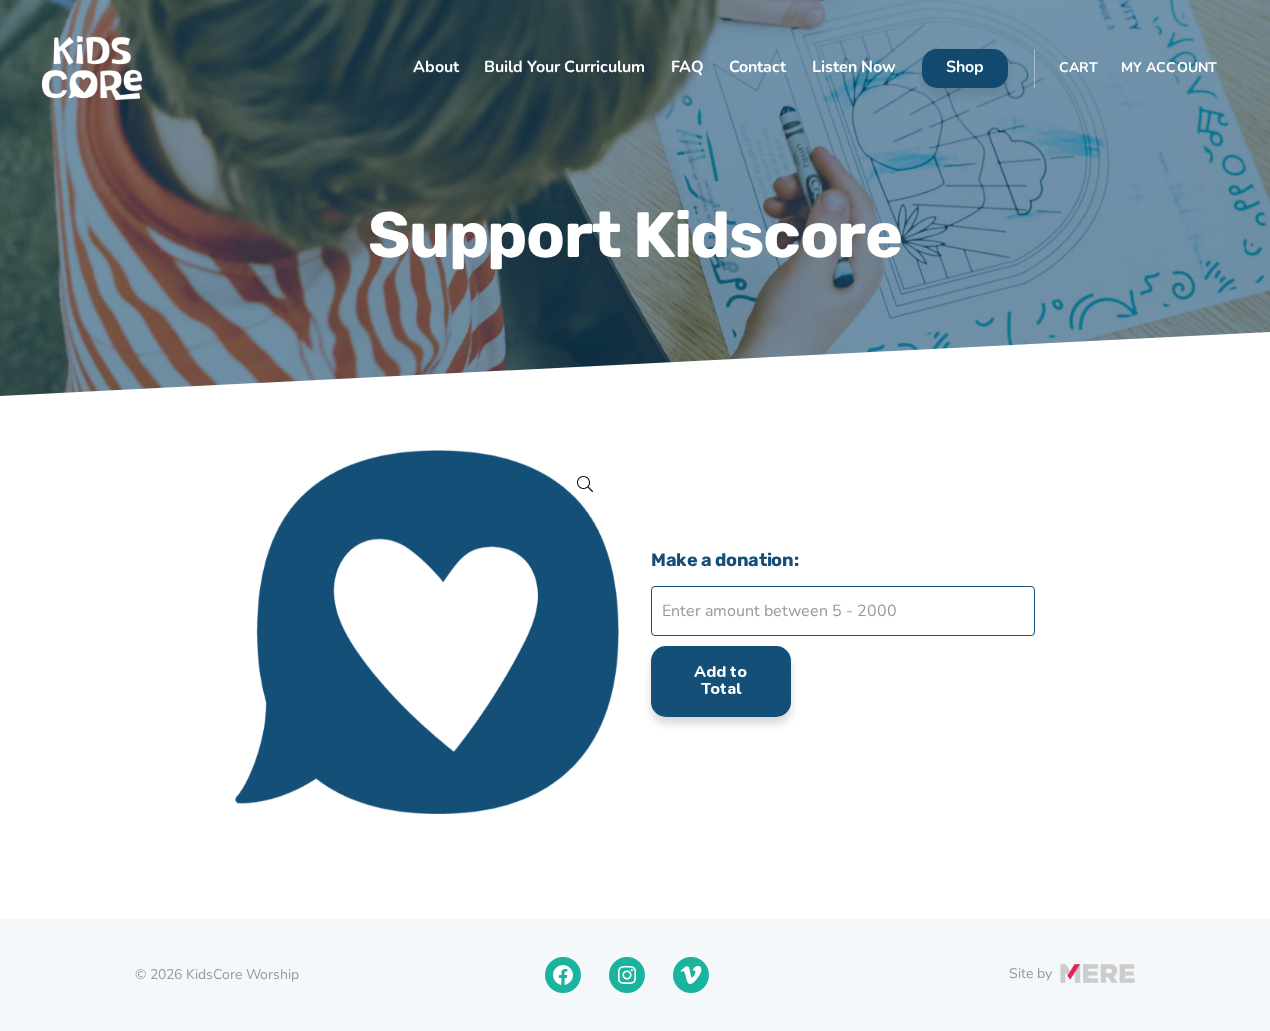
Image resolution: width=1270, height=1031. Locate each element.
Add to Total (720, 681)
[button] (585, 484)
